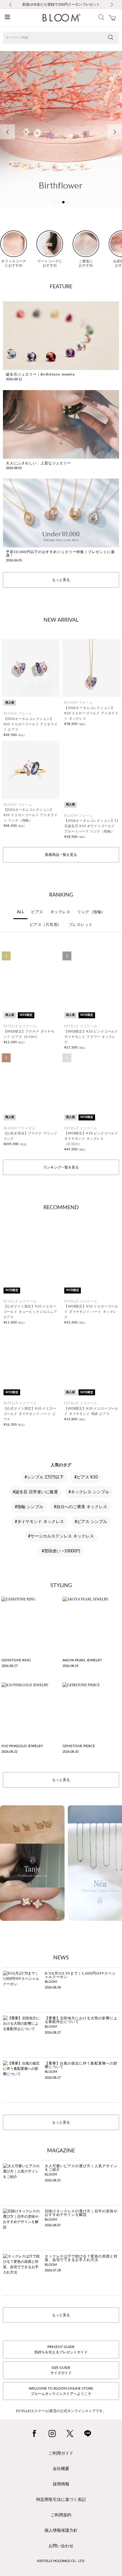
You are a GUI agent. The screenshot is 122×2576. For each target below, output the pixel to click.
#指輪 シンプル (29, 1507)
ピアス (37, 912)
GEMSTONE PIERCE (79, 1746)
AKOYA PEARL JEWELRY (82, 1660)
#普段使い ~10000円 (61, 1551)
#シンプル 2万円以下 (44, 1477)
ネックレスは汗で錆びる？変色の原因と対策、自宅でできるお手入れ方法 (81, 2258)
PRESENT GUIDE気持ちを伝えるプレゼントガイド (61, 2349)
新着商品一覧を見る (61, 855)
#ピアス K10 (86, 1477)
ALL (21, 912)
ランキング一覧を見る (61, 1167)
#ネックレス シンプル (89, 1492)
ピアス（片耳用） (46, 925)
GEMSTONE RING (16, 1660)
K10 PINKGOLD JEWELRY (22, 1746)
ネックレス (60, 912)
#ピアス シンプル (91, 1522)
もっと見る (61, 580)
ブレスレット (81, 925)
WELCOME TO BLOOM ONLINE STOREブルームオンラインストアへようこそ (61, 2391)
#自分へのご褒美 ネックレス (81, 1507)
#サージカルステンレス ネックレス (61, 1536)
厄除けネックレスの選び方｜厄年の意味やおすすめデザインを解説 (81, 2213)
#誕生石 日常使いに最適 (35, 1492)
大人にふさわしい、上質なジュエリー (38, 463)
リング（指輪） (91, 912)
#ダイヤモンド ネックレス (39, 1522)
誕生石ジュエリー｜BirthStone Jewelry (40, 374)
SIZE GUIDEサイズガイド (61, 2370)
